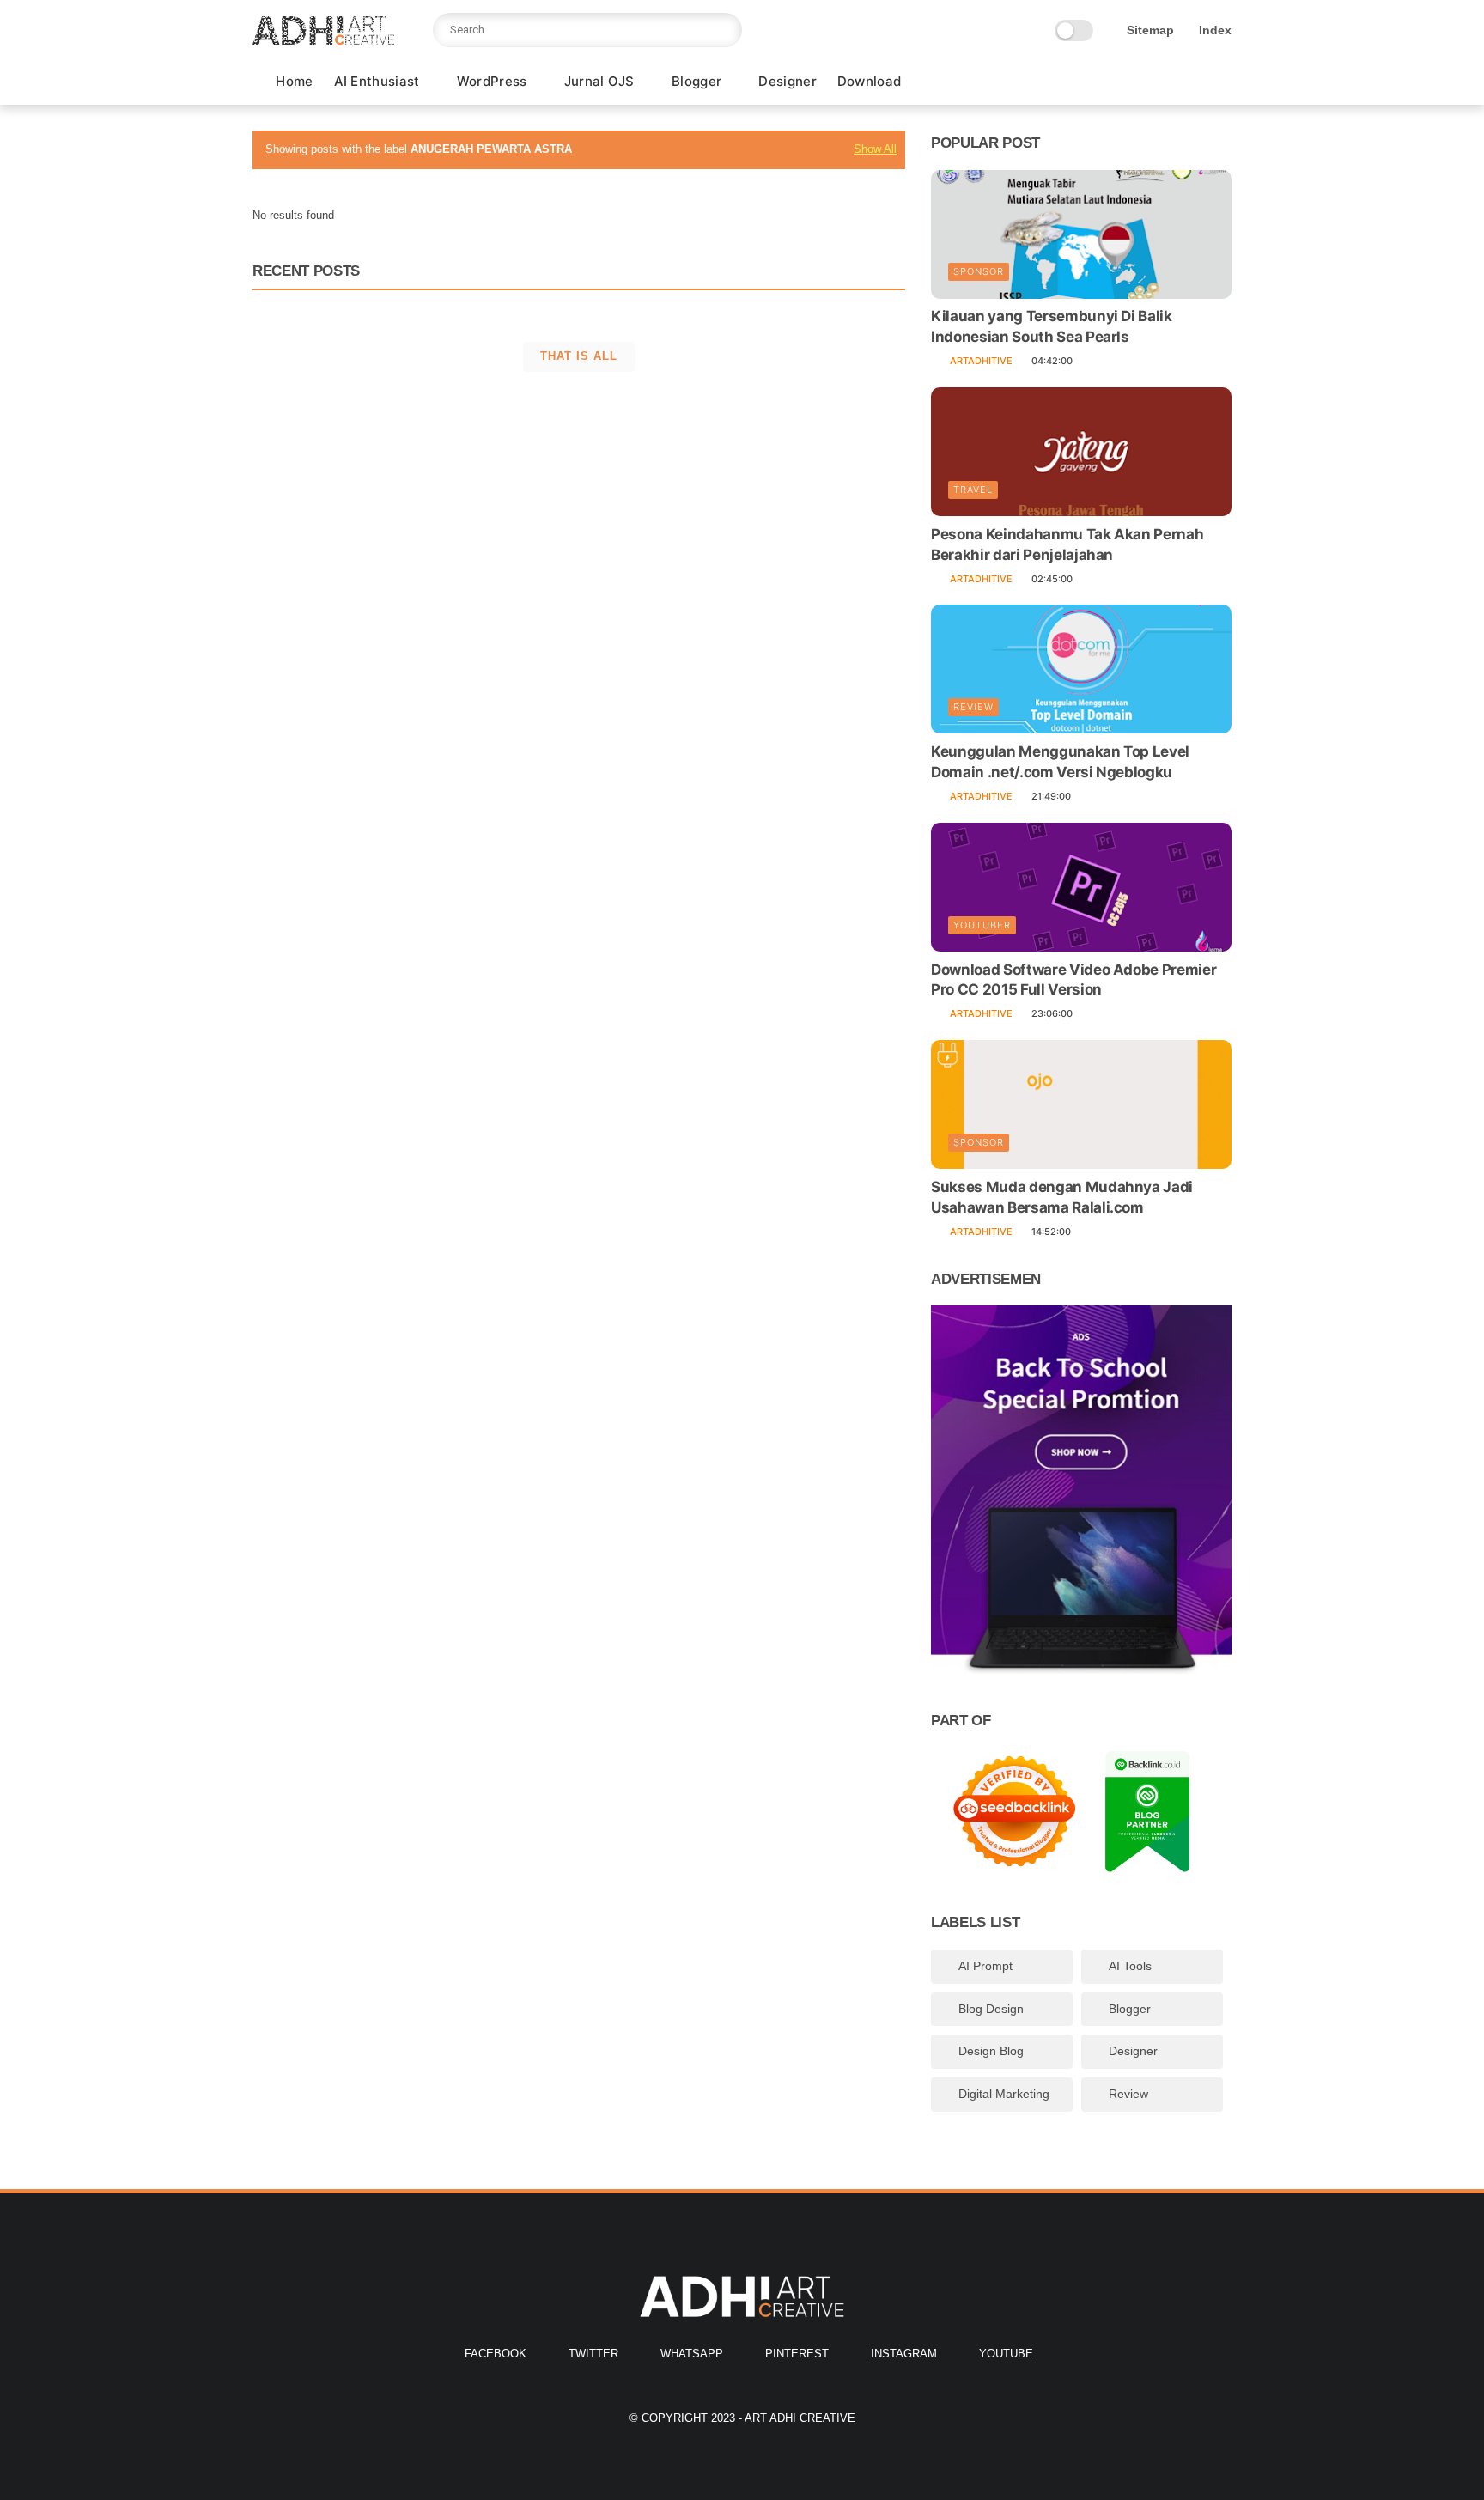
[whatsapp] (1140, 83)
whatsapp (692, 2354)
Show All (875, 149)
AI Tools (1130, 1966)
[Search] (725, 30)
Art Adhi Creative (800, 2418)
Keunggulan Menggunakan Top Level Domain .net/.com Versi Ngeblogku (1060, 762)
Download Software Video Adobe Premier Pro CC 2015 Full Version (1073, 980)
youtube (1006, 2354)
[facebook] (1085, 83)
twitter (593, 2354)
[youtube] (1222, 83)
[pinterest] (1167, 83)
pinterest (797, 2354)
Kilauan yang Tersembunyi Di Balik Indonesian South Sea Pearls (1052, 327)
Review (973, 707)
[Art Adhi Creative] (323, 40)
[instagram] (1195, 83)
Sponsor (979, 272)
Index (1215, 30)
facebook (496, 2354)
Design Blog (991, 2051)
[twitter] (1112, 83)
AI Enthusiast (377, 81)
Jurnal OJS (599, 81)
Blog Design (991, 2009)
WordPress (492, 81)
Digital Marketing (1004, 2094)
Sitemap (1150, 30)
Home (294, 81)
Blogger (696, 81)
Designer (787, 81)
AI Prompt (985, 1966)
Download (869, 81)
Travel (973, 490)
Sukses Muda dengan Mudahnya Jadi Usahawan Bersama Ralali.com (1062, 1197)
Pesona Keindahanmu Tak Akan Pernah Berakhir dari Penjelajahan (1067, 544)
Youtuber (982, 925)
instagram (904, 2354)
